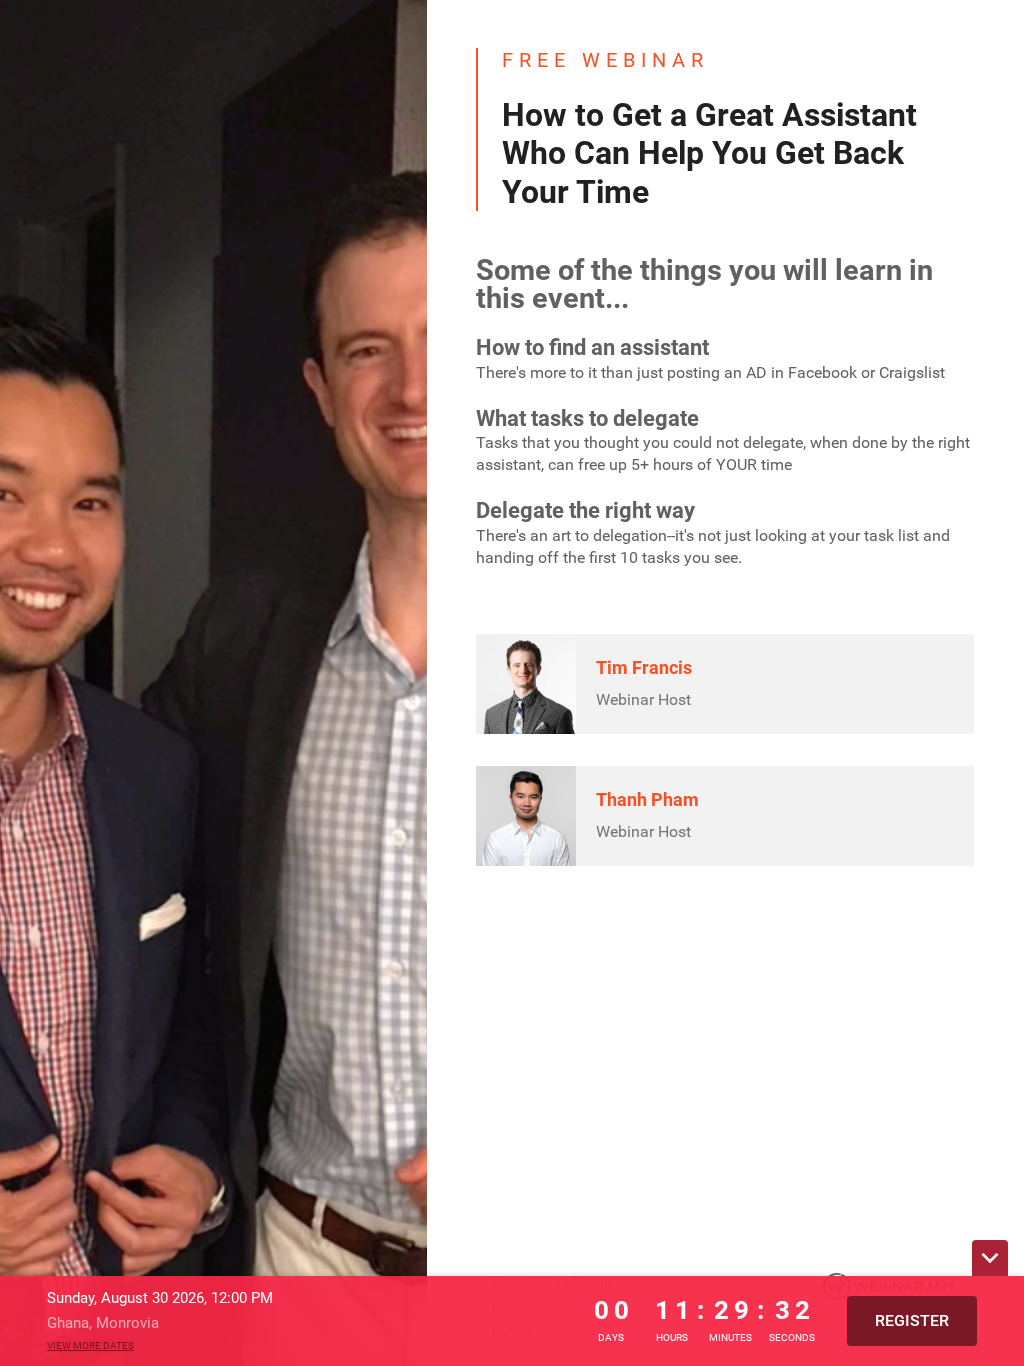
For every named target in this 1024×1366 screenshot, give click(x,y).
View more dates (90, 1345)
